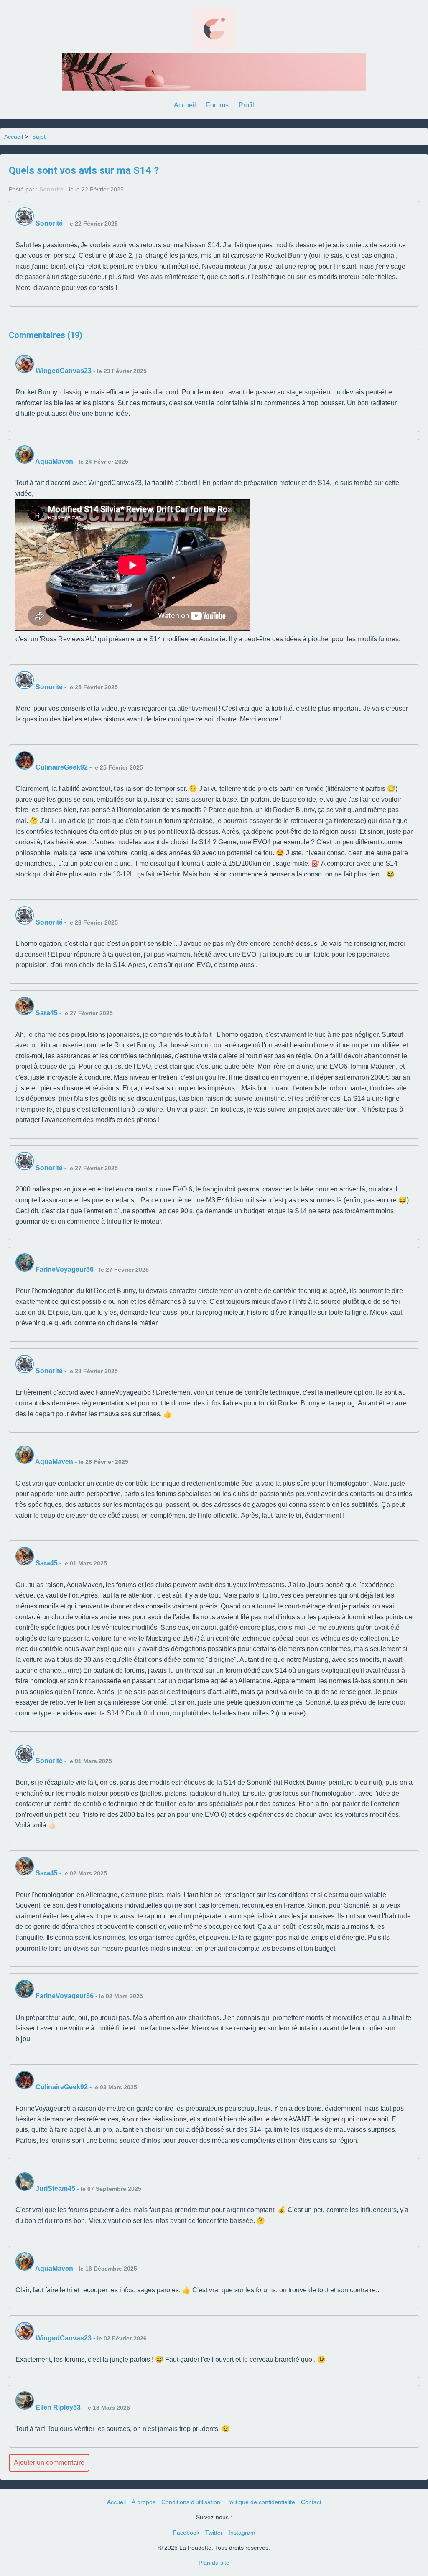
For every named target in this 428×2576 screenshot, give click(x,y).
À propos (144, 2502)
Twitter (214, 2533)
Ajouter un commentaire (49, 2463)
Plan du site (214, 2563)
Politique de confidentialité (261, 2502)
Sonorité (51, 189)
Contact (311, 2502)
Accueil (185, 105)
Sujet (39, 137)
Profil (246, 105)
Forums (217, 105)
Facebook (186, 2533)
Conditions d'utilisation (191, 2502)
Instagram (242, 2533)
